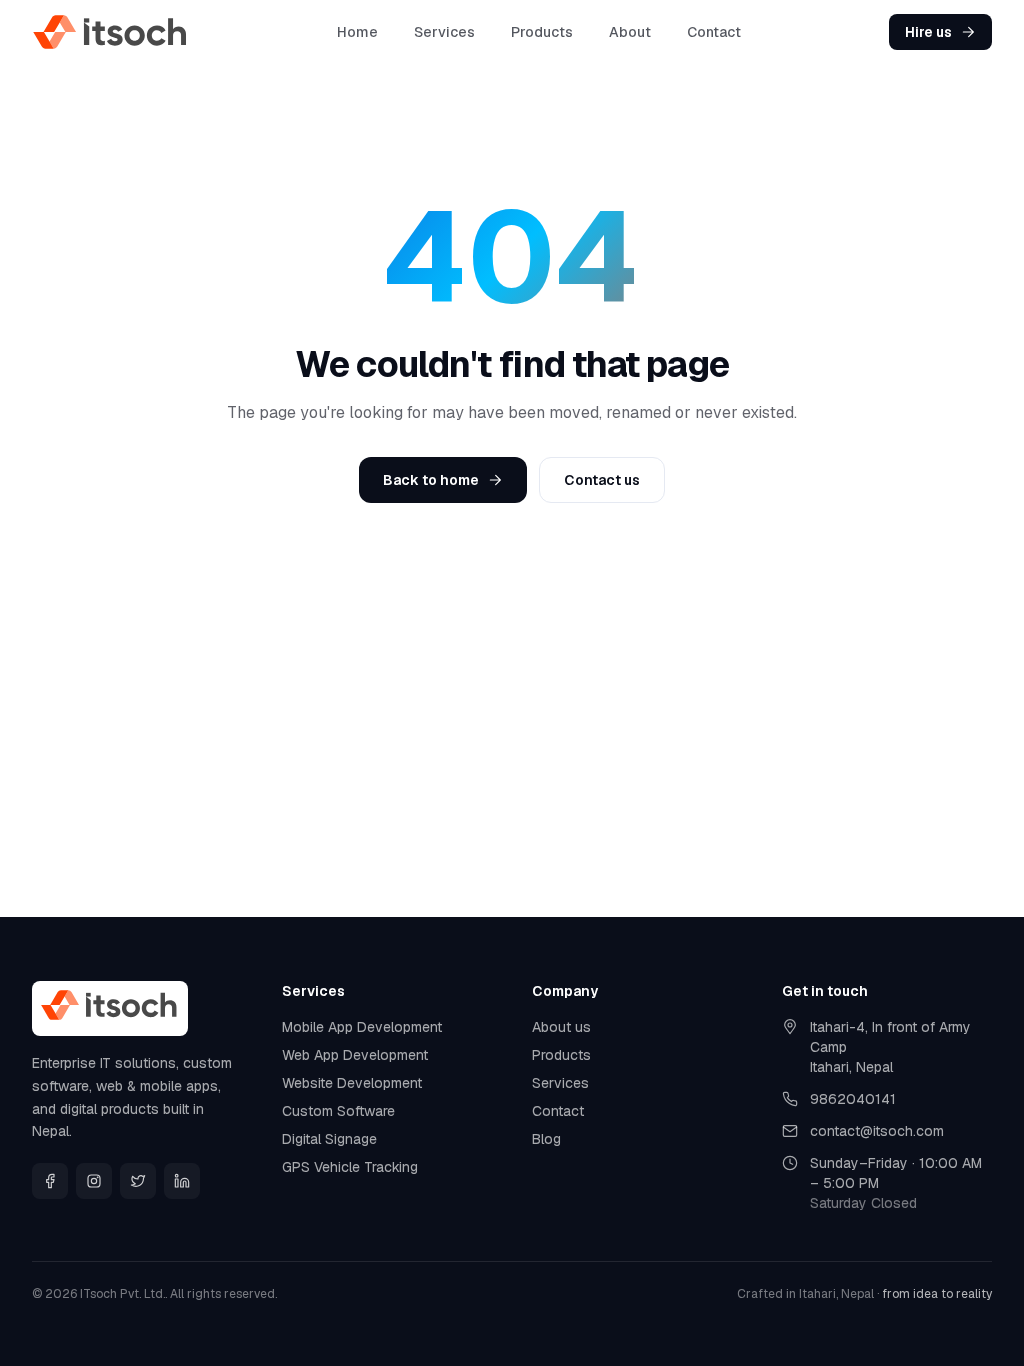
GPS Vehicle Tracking (350, 1167)
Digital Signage (329, 1139)
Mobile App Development (362, 1027)
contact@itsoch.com (877, 1131)
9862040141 (853, 1099)
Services (444, 32)
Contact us (602, 480)
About (630, 32)
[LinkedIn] (182, 1181)
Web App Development (355, 1055)
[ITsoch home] (111, 32)
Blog (546, 1139)
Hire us (928, 32)
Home (357, 32)
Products (542, 32)
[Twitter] (138, 1181)
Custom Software (338, 1111)
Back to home (431, 480)
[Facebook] (50, 1181)
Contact (714, 32)
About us (561, 1027)
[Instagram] (94, 1181)
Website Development (352, 1083)
